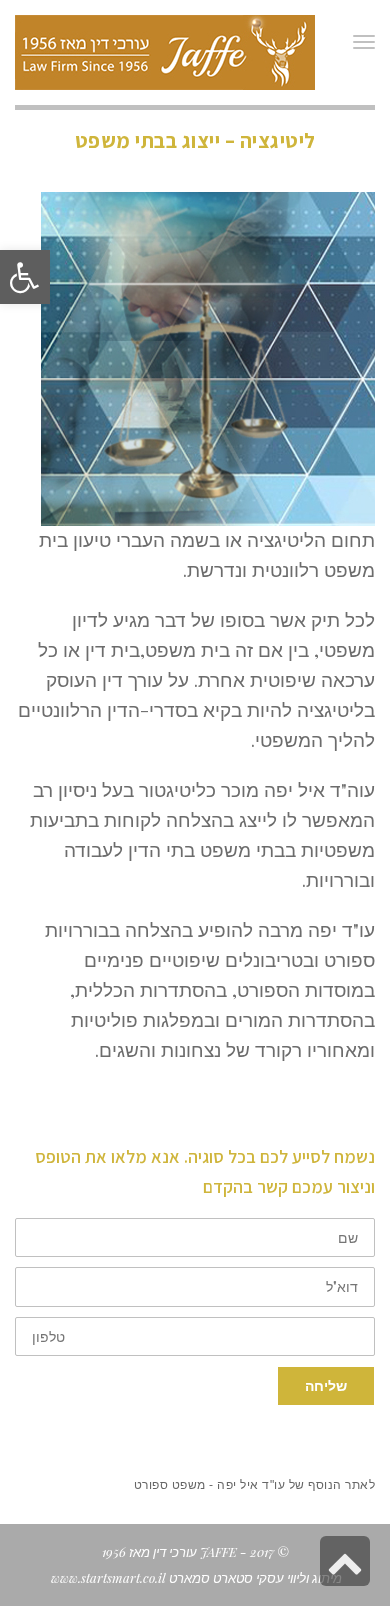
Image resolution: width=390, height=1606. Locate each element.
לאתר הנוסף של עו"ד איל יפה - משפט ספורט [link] (255, 1485)
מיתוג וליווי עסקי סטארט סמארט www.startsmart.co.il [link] (195, 1577)
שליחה (326, 1385)
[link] (25, 277)
